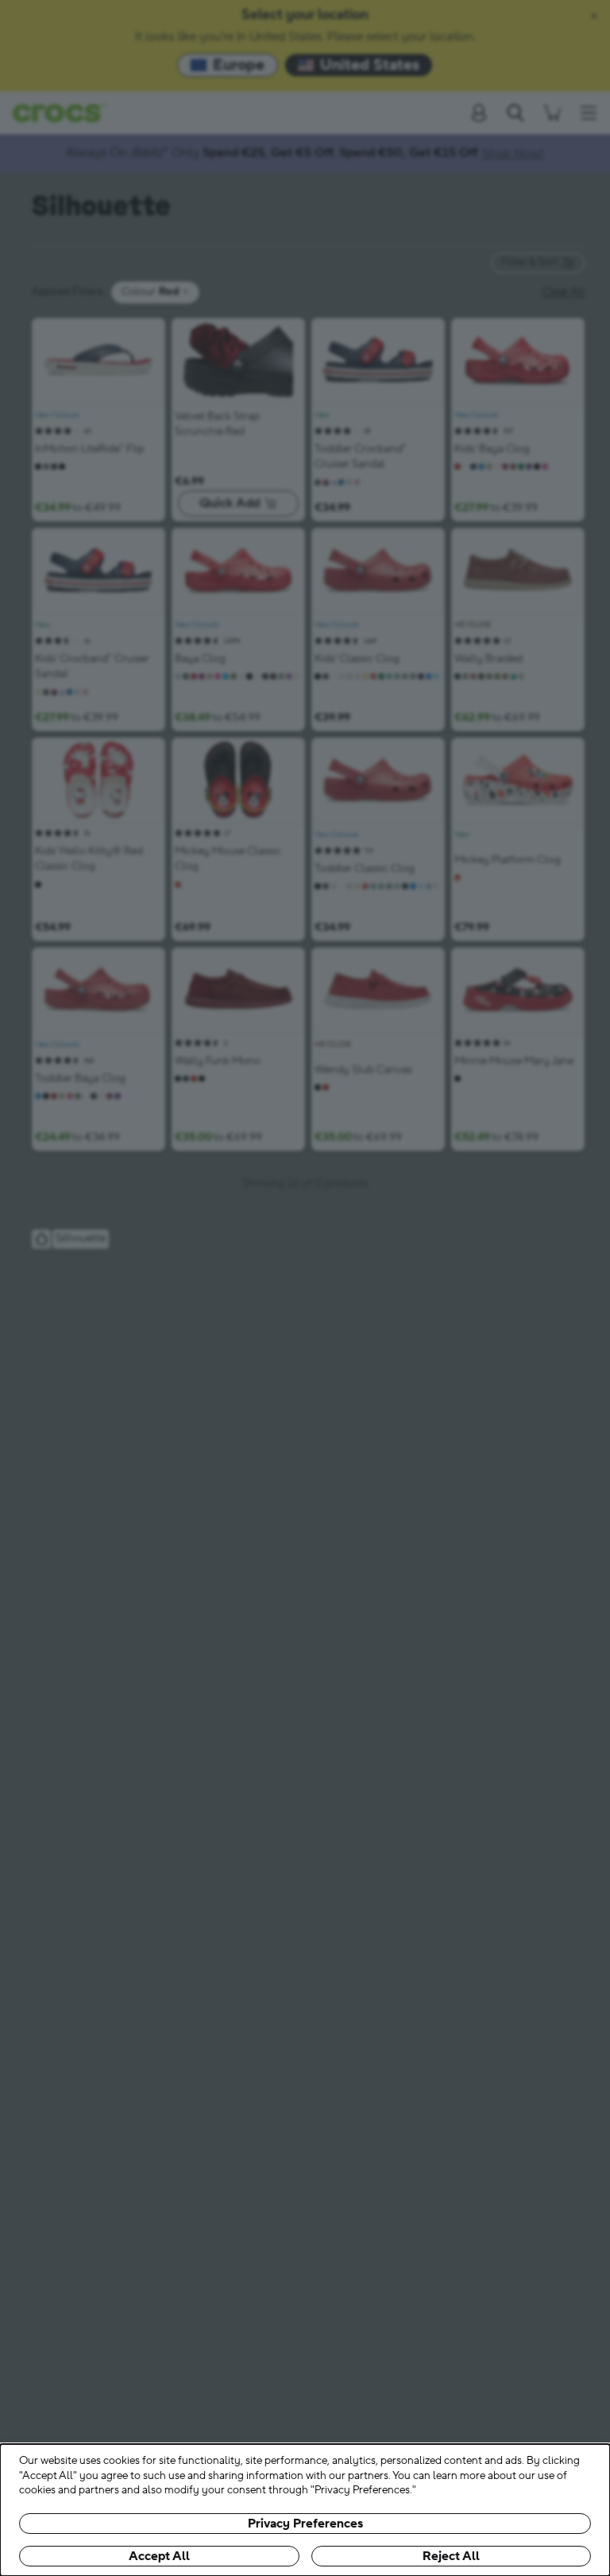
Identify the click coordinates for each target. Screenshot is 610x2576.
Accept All (159, 2556)
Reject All (451, 2556)
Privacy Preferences (305, 2524)
